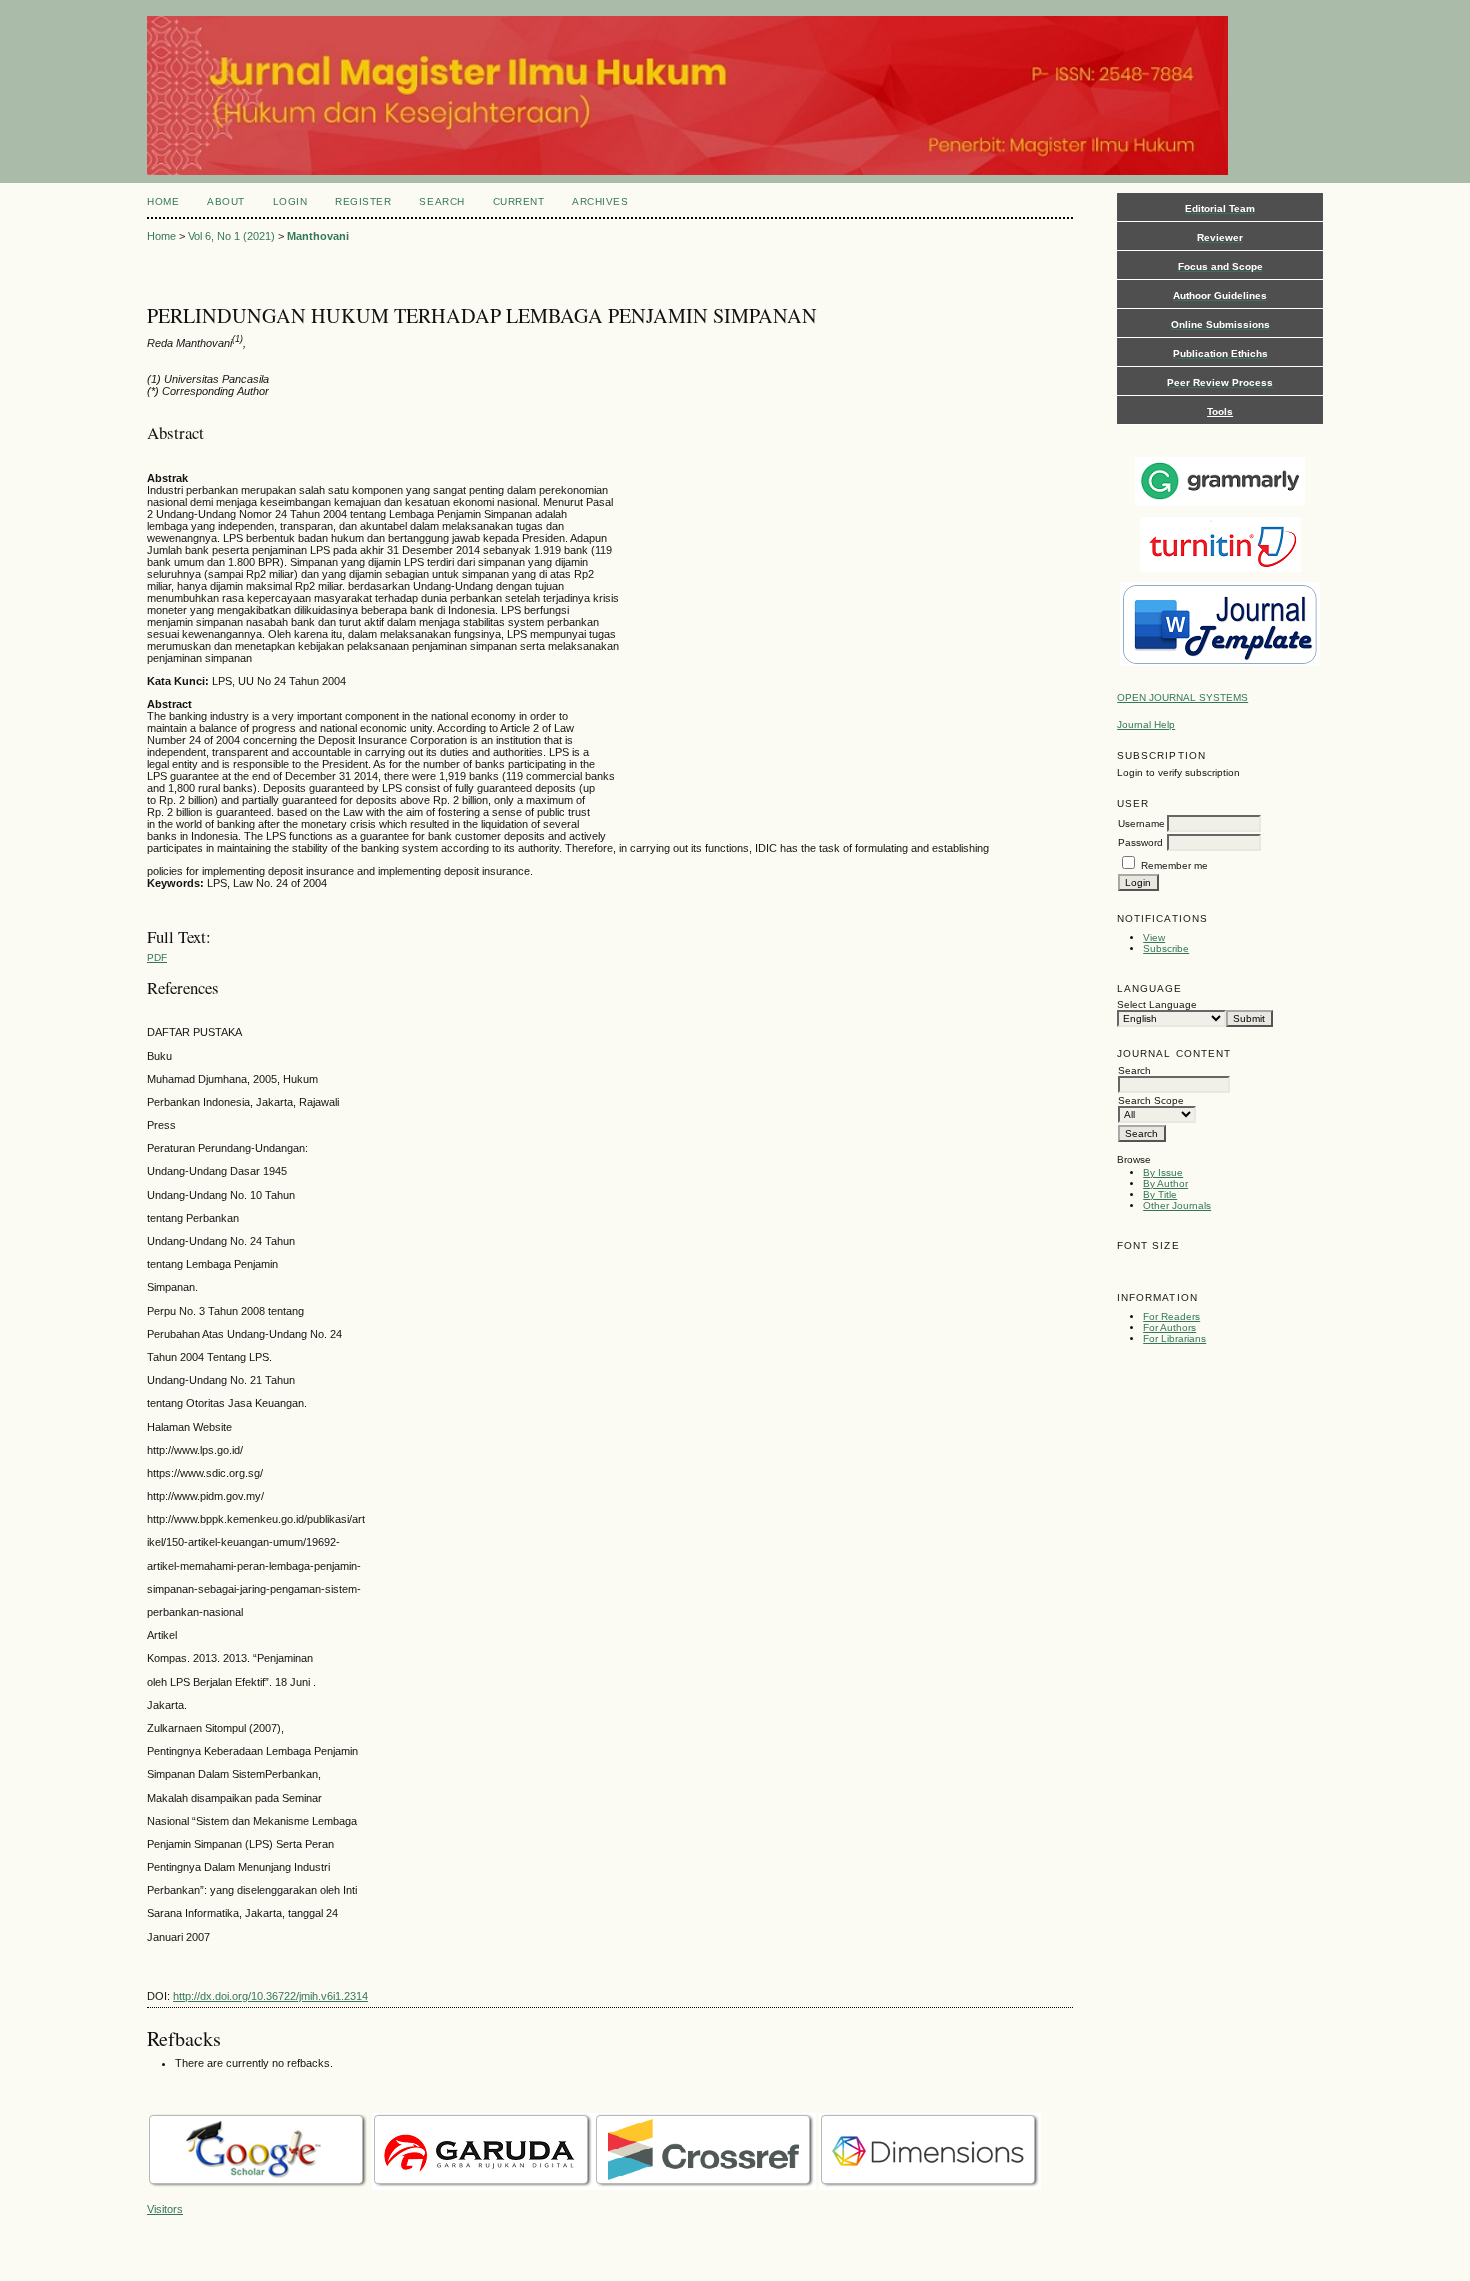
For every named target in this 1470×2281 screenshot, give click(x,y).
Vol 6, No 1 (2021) (231, 236)
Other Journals (1177, 1205)
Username (1141, 823)
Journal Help (1146, 724)
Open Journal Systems (1182, 697)
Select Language (1157, 1004)
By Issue (1163, 1172)
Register (363, 201)
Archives (600, 201)
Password (1140, 842)
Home (163, 201)
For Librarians (1174, 1338)
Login (290, 201)
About (226, 201)
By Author (1165, 1183)
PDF (157, 957)
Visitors (165, 2209)
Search (441, 201)
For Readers (1171, 1316)
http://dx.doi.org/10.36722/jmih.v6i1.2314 (270, 1996)
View (1154, 937)
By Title (1160, 1194)
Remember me (1174, 865)
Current (519, 201)
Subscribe (1166, 948)
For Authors (1169, 1327)
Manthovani (318, 236)
